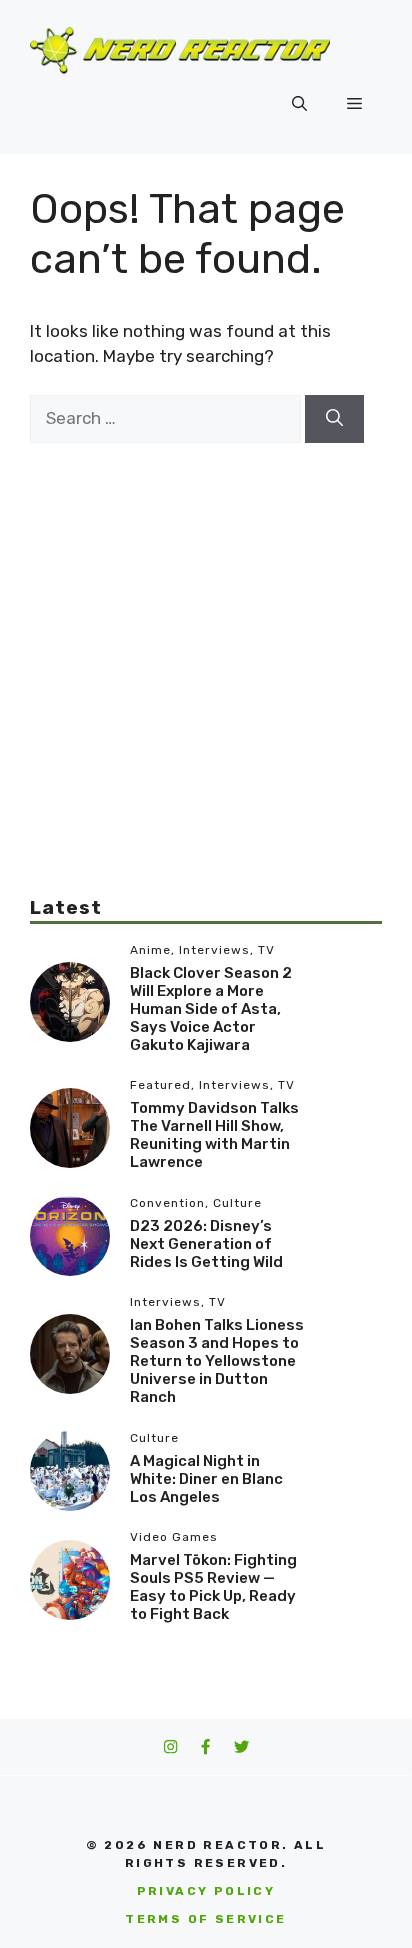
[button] (299, 104)
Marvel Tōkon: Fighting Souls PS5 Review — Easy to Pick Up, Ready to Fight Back (213, 1587)
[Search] (334, 419)
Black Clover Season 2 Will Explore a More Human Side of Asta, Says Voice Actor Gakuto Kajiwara (211, 1009)
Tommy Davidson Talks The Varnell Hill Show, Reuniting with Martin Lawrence (214, 1135)
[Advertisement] (206, 649)
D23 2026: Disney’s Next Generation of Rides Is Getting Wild (206, 1244)
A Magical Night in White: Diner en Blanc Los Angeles (206, 1479)
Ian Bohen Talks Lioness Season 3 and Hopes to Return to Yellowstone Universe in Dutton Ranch (217, 1361)
